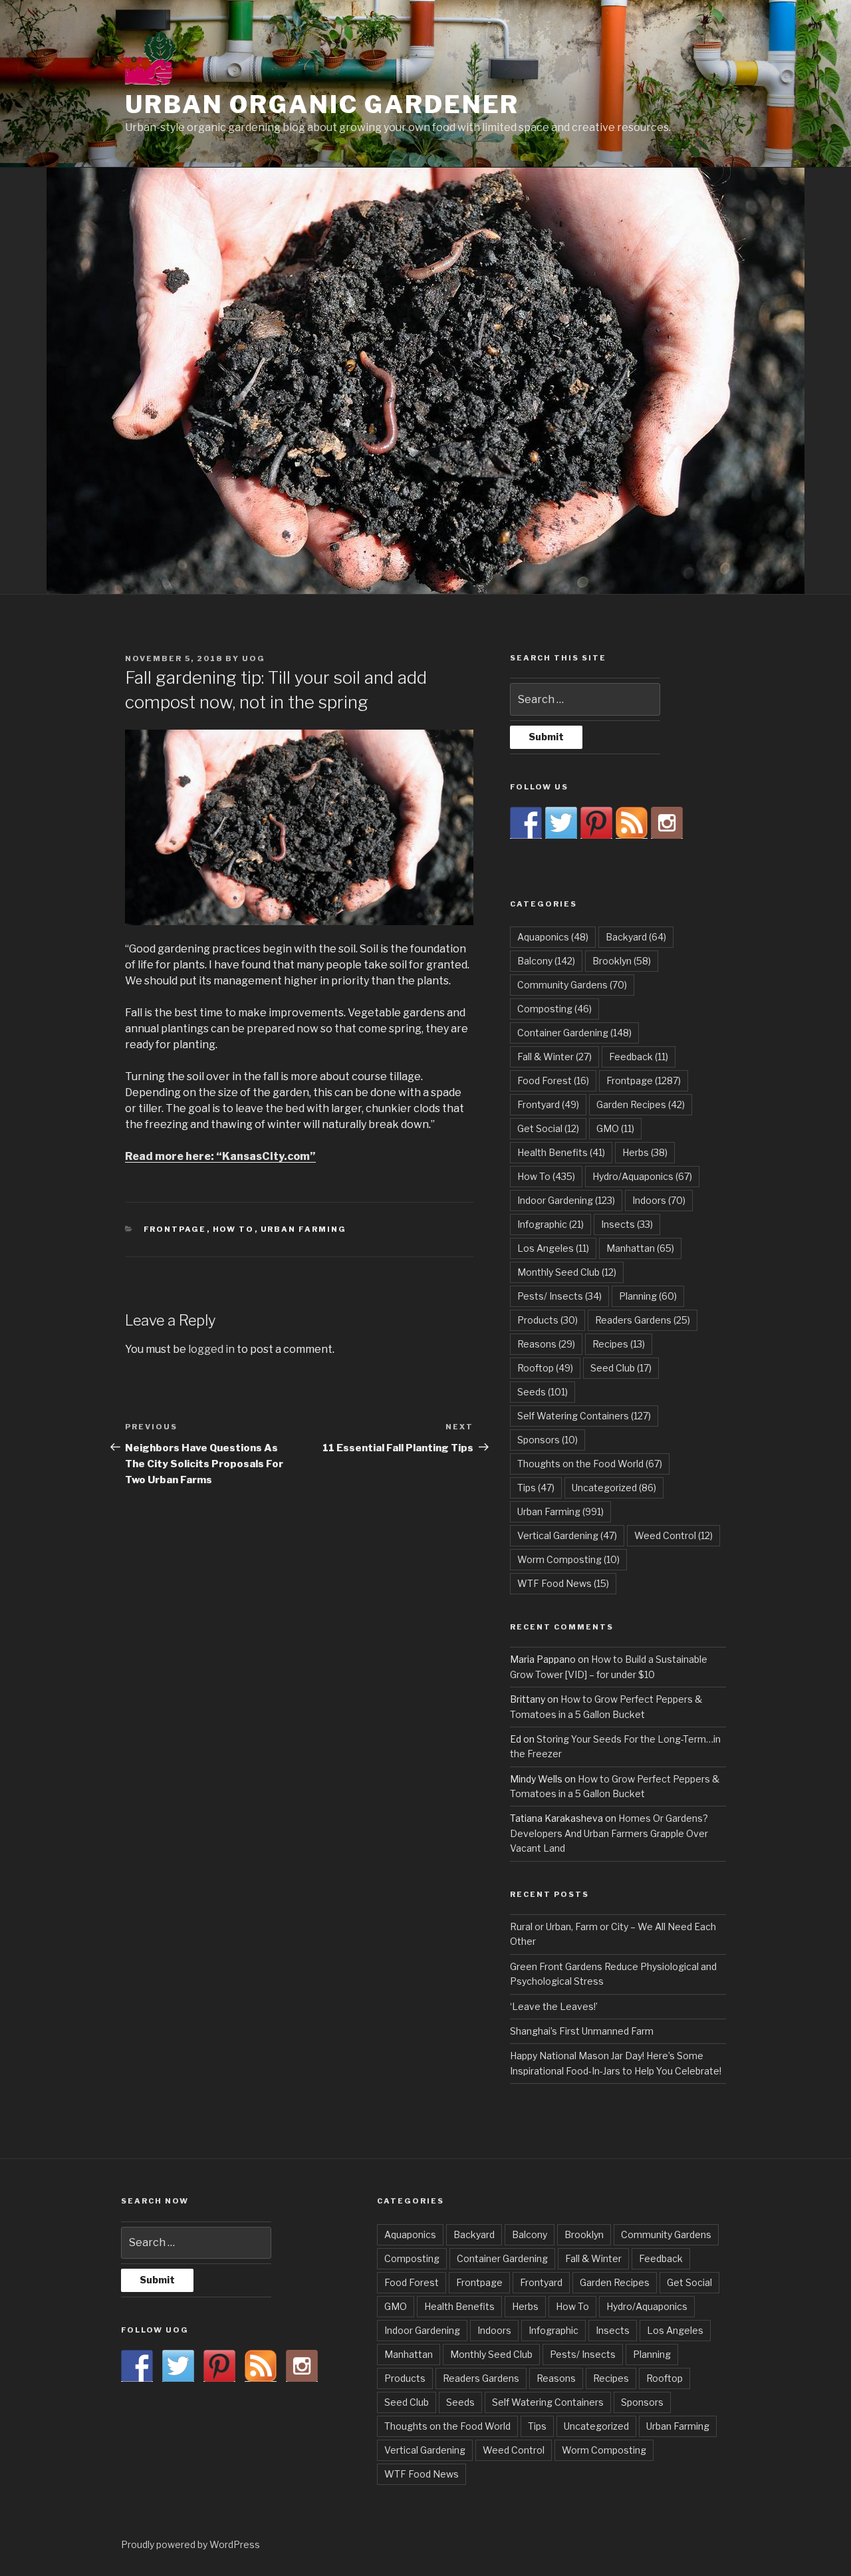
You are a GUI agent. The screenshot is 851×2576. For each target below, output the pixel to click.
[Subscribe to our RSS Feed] (632, 823)
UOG (254, 658)
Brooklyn (622, 961)
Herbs (645, 1152)
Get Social (548, 1128)
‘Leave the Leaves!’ (554, 2006)
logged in (211, 1349)
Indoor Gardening (566, 1200)
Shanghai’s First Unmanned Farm (582, 2031)
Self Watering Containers (584, 1416)
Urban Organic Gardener (322, 104)
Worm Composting (568, 1559)
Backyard (636, 937)
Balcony (546, 961)
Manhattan (640, 1248)
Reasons (546, 1344)
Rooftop (545, 1368)
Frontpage (175, 1229)
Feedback (639, 1057)
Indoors (659, 1200)
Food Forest (553, 1080)
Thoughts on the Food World (590, 1464)
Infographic (550, 1224)
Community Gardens (572, 985)
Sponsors (547, 1440)
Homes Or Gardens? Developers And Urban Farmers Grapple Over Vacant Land (609, 1833)
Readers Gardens (643, 1320)
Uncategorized (614, 1488)
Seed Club (621, 1368)
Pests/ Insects (559, 1296)
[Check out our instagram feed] (667, 823)
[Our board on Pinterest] (596, 823)
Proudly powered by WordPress (190, 2544)
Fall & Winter (554, 1057)
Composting (554, 1009)
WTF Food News (563, 1583)
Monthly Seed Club (567, 1272)
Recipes (619, 1344)
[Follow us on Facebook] (526, 823)
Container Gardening (574, 1033)
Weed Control (673, 1535)
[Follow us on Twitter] (561, 823)
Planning (648, 1296)
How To (234, 1229)
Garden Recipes (641, 1104)
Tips (536, 1488)
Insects (627, 1224)
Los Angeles (553, 1248)
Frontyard (548, 1104)
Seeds (543, 1392)
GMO (615, 1128)
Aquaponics (553, 937)
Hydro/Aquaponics (642, 1176)
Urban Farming (304, 1229)
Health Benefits (561, 1152)
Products (547, 1320)
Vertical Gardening (567, 1535)
